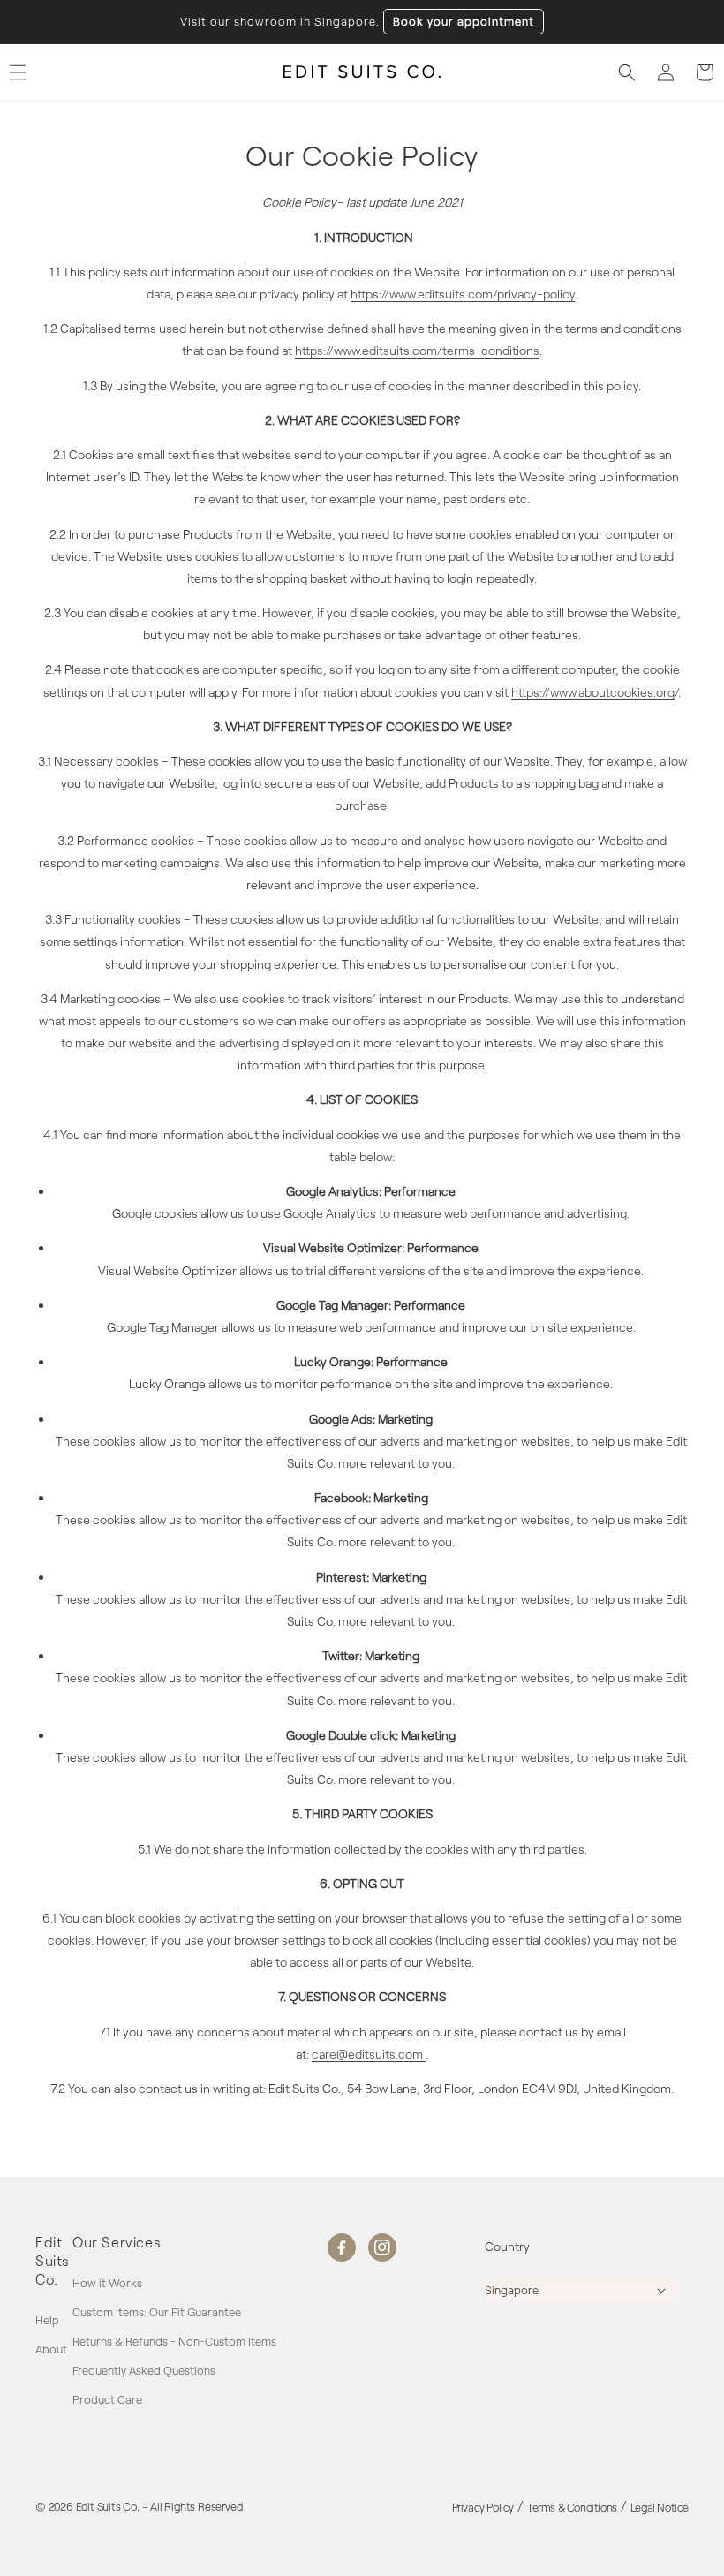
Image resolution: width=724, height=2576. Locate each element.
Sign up (535, 1403)
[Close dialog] (689, 1100)
